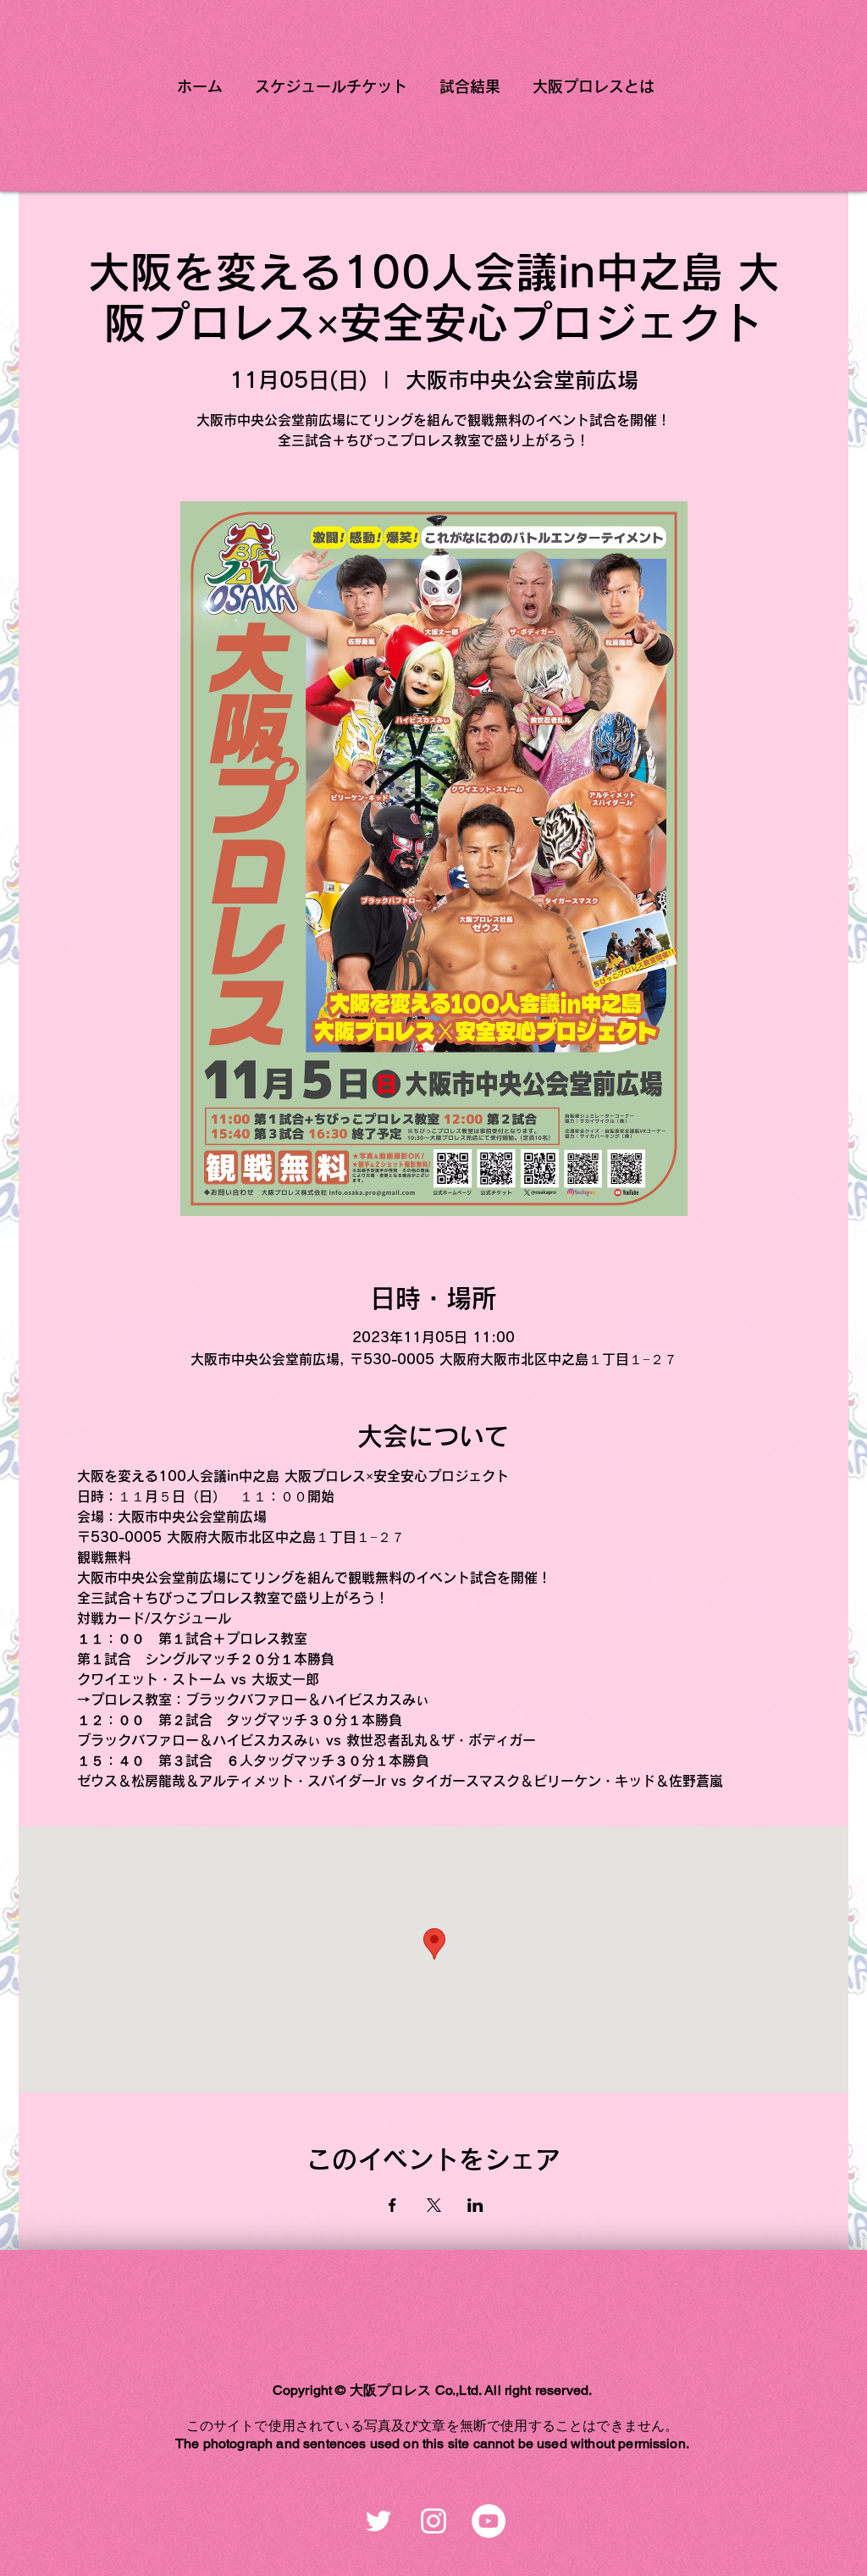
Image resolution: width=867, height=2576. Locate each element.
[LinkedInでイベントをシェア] (475, 2205)
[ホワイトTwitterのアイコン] (378, 2521)
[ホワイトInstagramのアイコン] (433, 2521)
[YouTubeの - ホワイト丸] (489, 2521)
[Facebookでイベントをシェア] (392, 2205)
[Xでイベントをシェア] (434, 2205)
